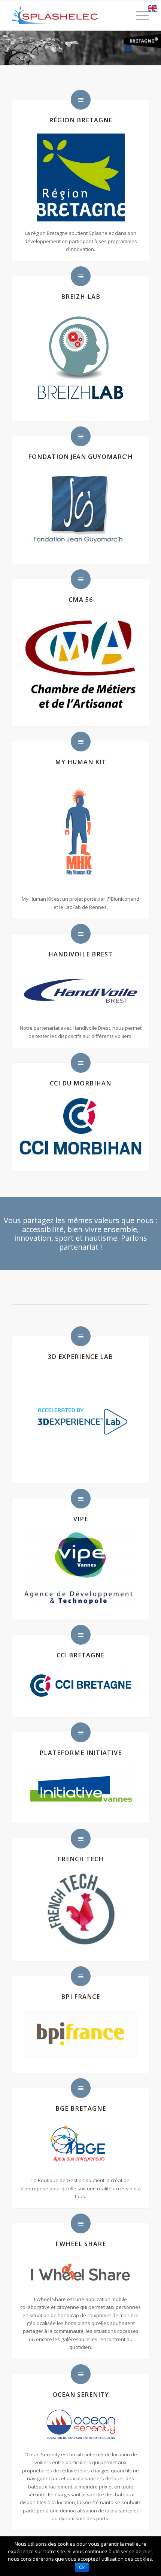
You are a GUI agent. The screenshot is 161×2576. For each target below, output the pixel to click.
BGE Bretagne (81, 2108)
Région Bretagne (81, 120)
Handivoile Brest (80, 954)
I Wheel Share (81, 2244)
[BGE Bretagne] (81, 2088)
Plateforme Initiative (80, 1753)
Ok (82, 2567)
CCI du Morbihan (80, 1083)
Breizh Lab (81, 297)
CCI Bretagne (80, 1655)
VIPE (81, 1519)
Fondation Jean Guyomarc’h (80, 457)
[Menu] (139, 15)
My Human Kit (81, 762)
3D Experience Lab (80, 1357)
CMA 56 (81, 600)
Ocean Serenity (81, 2395)
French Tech (81, 1859)
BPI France (80, 1997)
